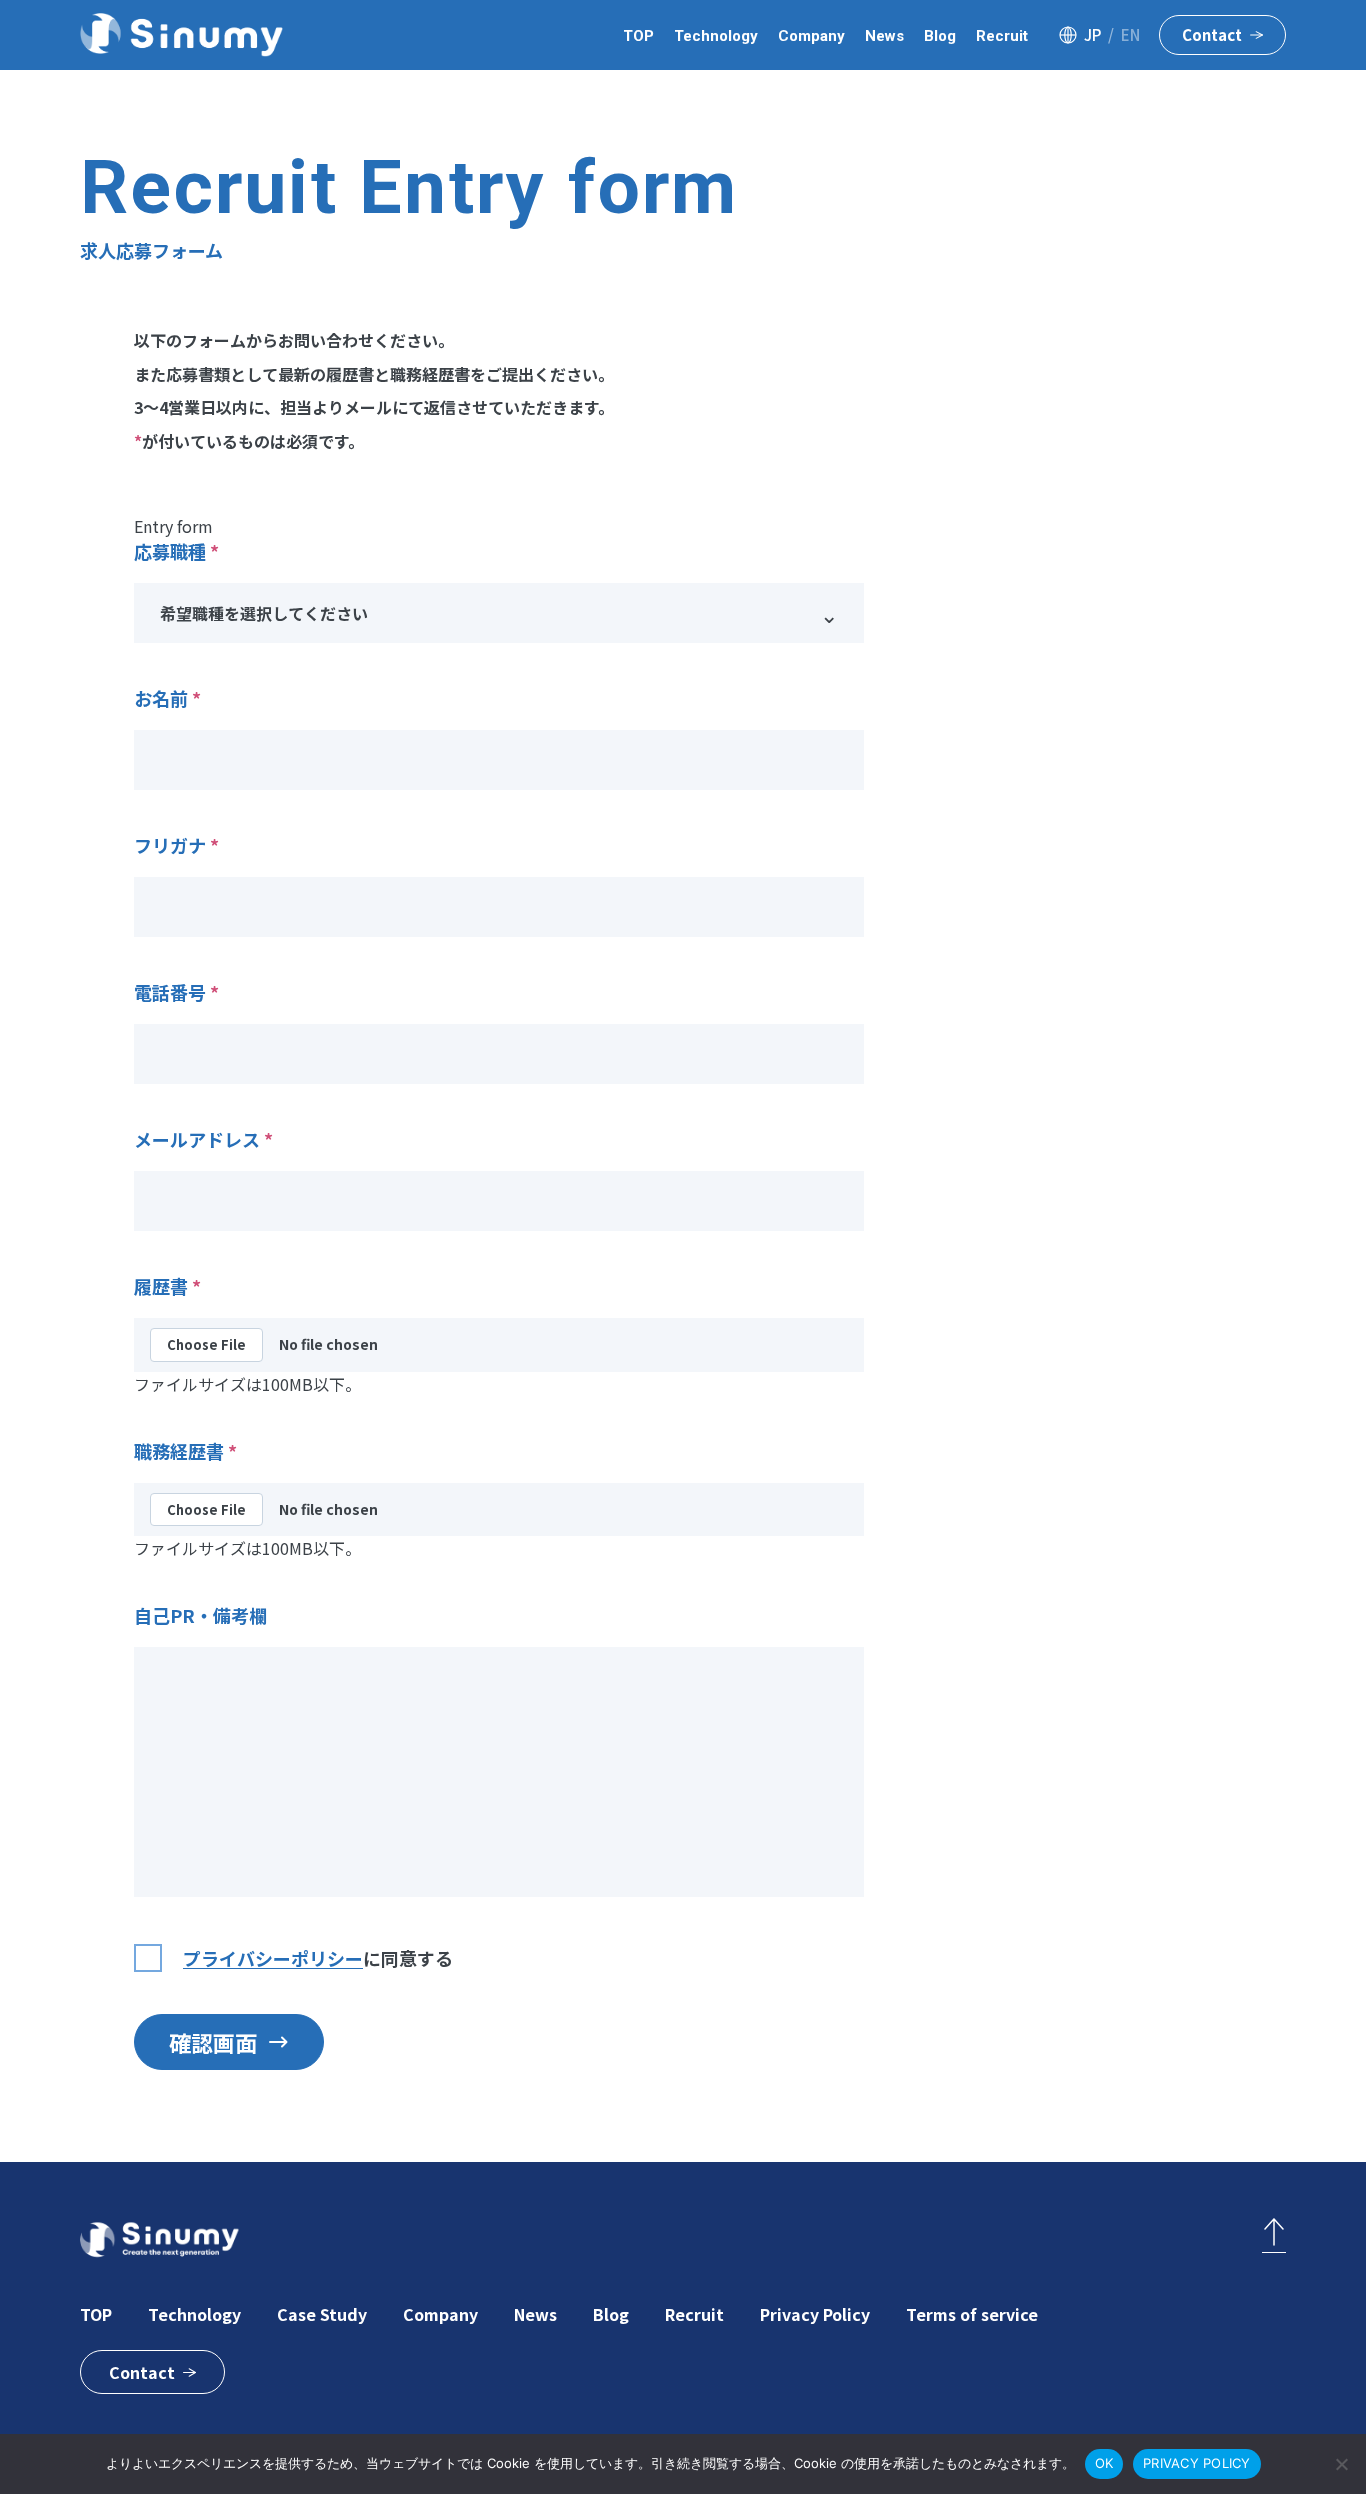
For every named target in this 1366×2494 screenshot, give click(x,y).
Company (811, 36)
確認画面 (213, 2042)
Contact (1212, 34)
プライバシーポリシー (273, 1958)
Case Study (322, 2314)
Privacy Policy (815, 2314)
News (884, 36)
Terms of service (972, 2314)
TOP (638, 36)
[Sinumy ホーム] (181, 35)
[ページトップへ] (1274, 2235)
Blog (940, 36)
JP (1092, 34)
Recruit (1002, 36)
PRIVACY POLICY (1197, 2463)
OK (1104, 2463)
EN (1130, 34)
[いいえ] (1341, 2464)
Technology (716, 36)
